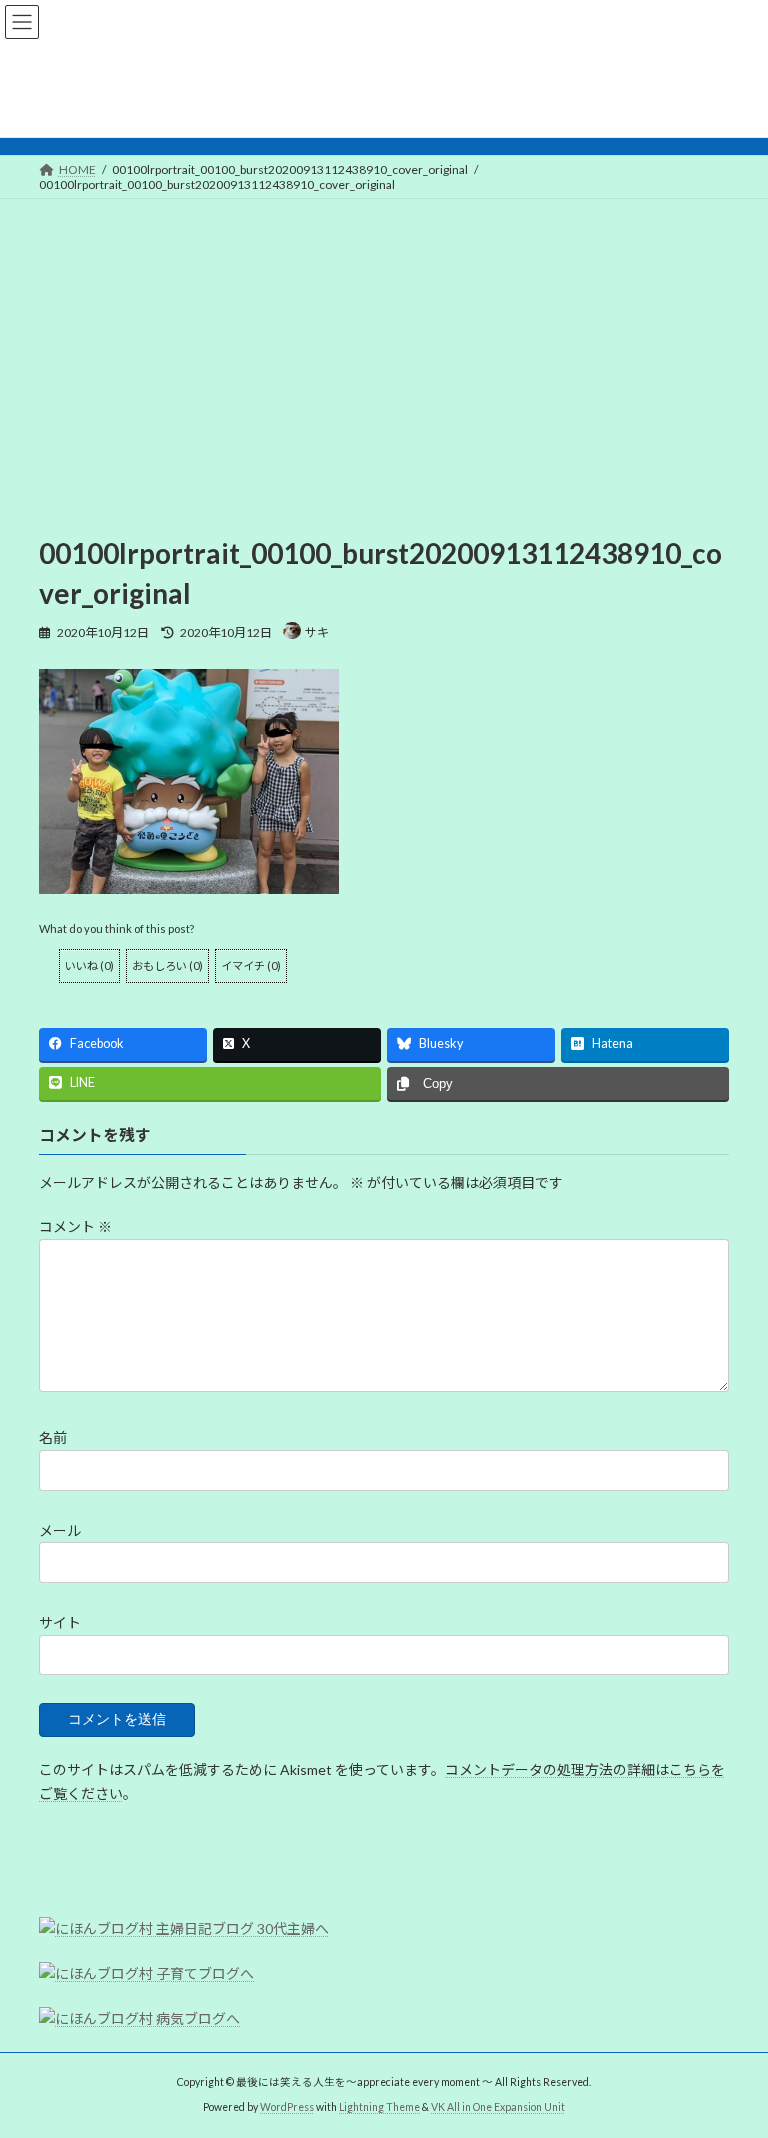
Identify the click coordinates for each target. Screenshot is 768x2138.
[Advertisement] (384, 349)
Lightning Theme (379, 2107)
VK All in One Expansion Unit (498, 2107)
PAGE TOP (731, 2053)
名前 (53, 1437)
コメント (75, 1226)
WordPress (287, 2107)
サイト (60, 1622)
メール (60, 1530)
